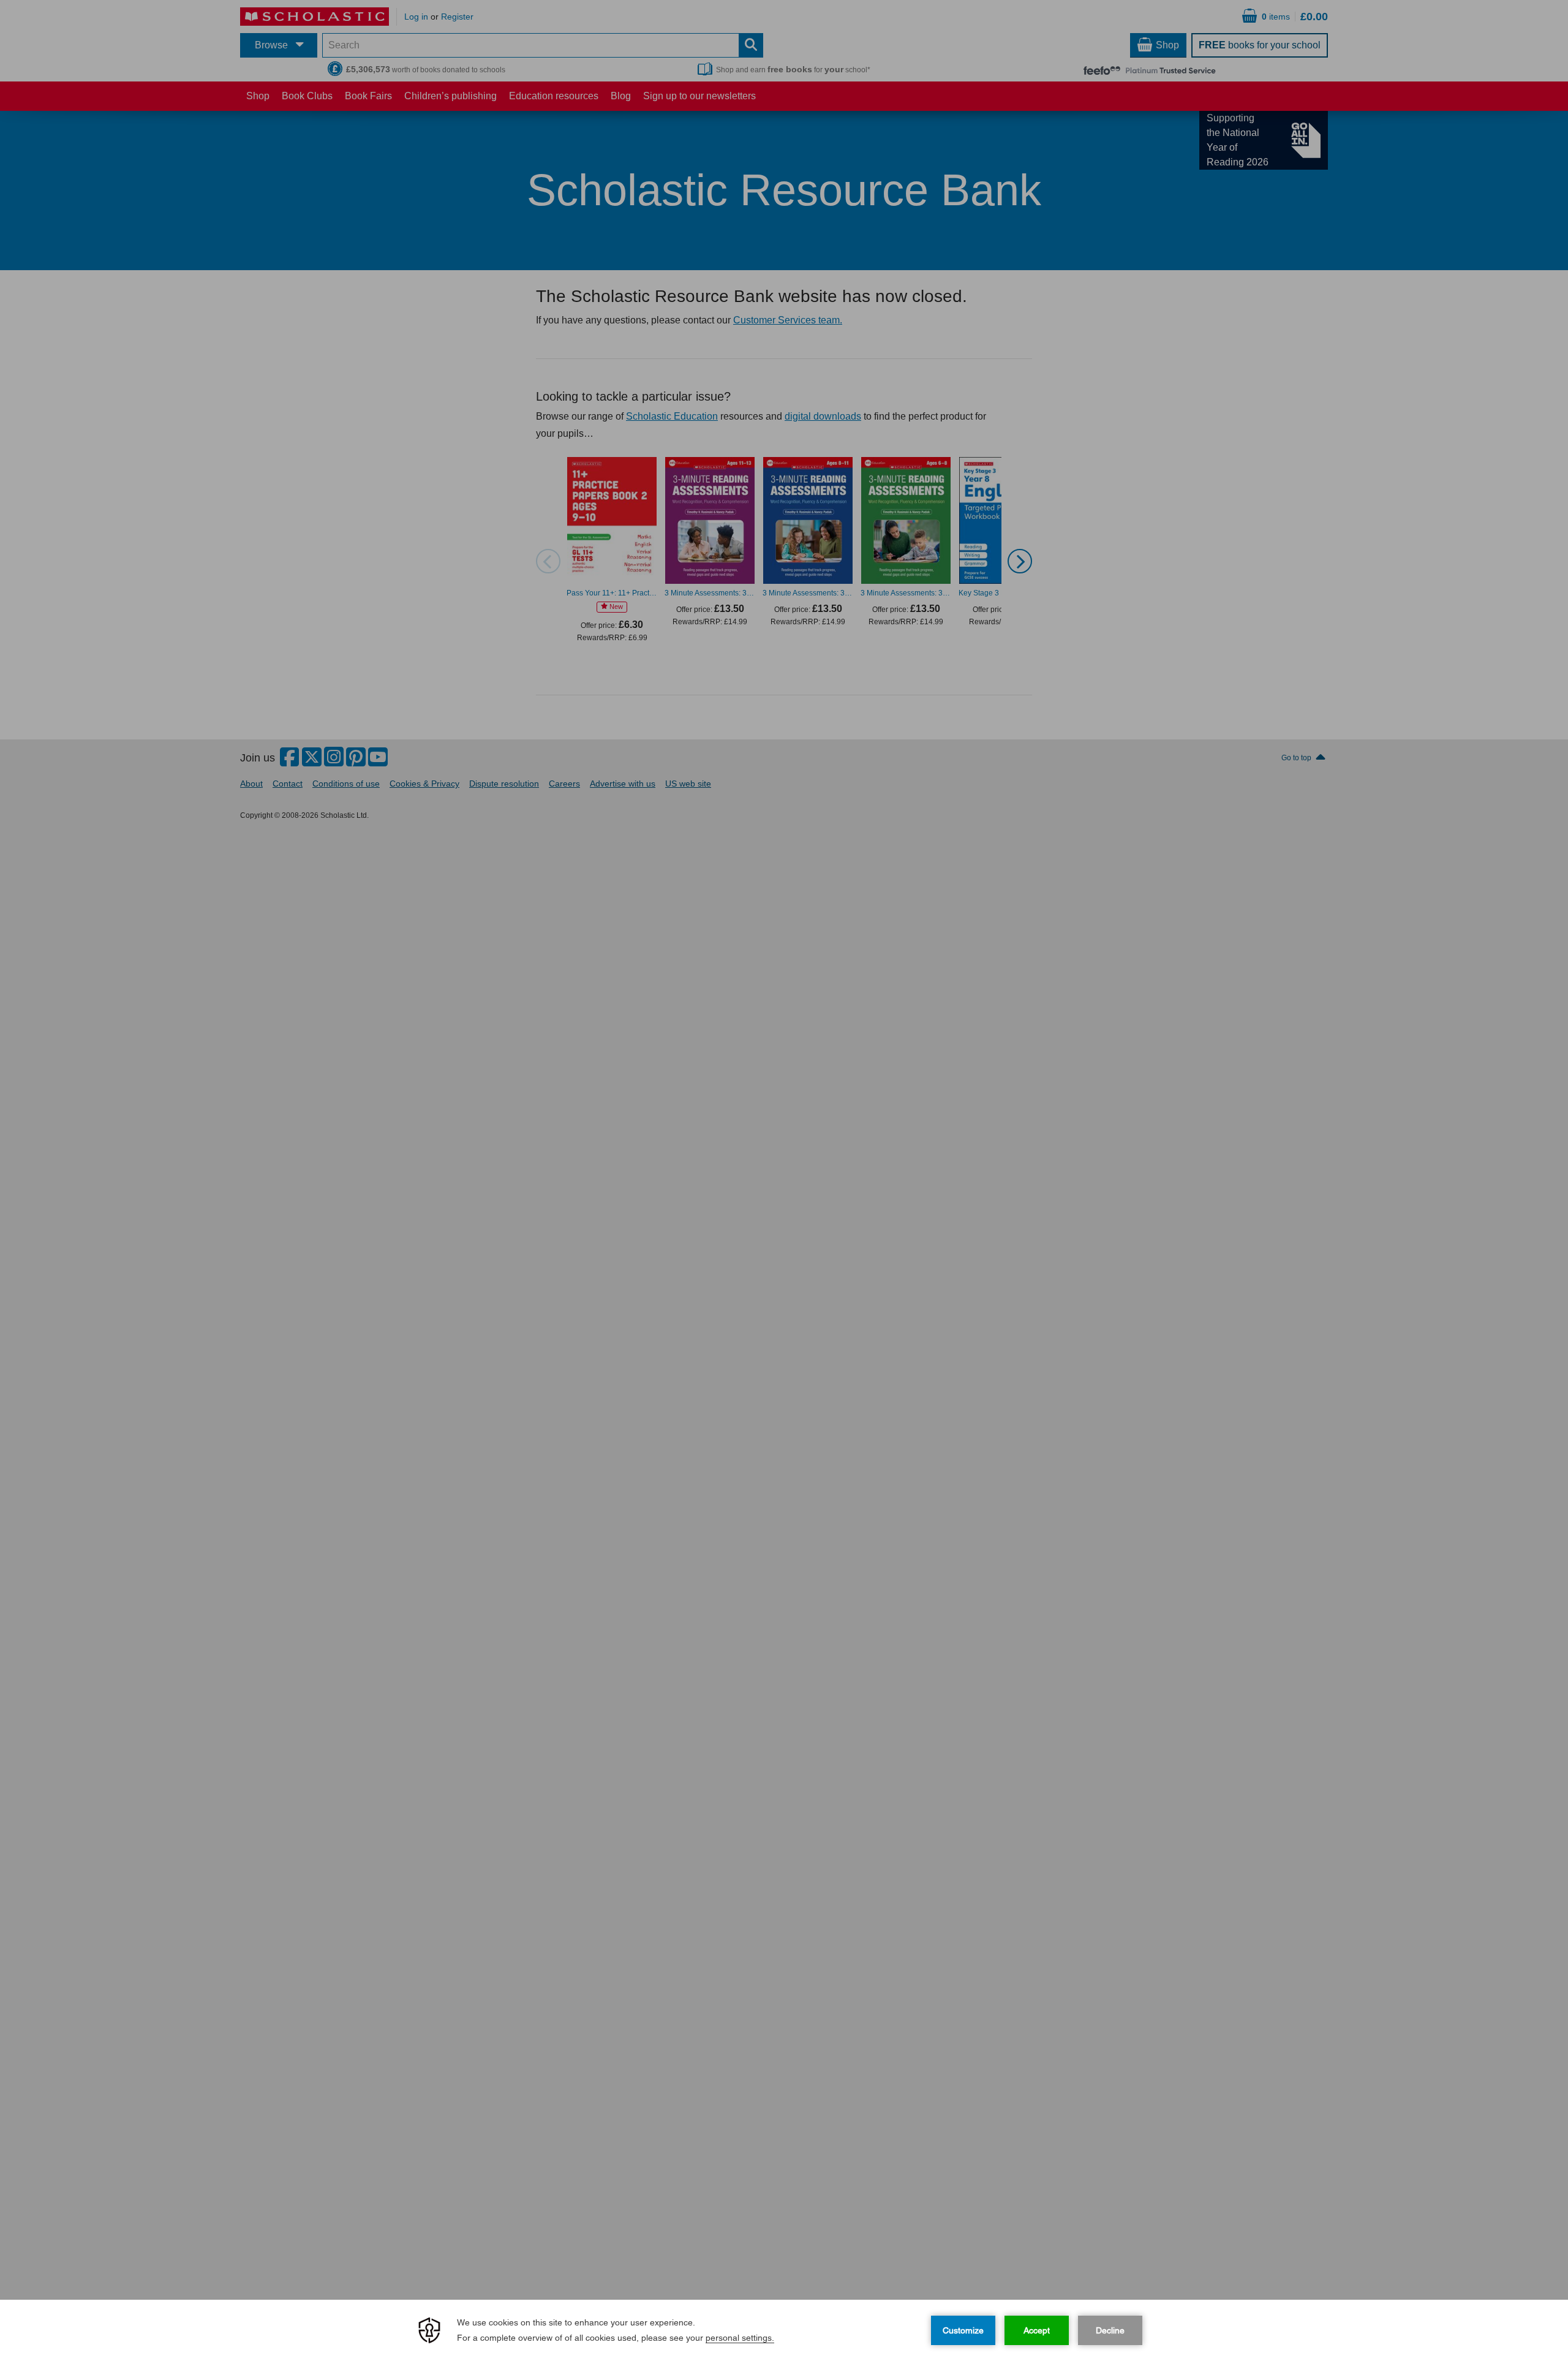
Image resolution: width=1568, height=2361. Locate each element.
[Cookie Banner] (784, 2330)
